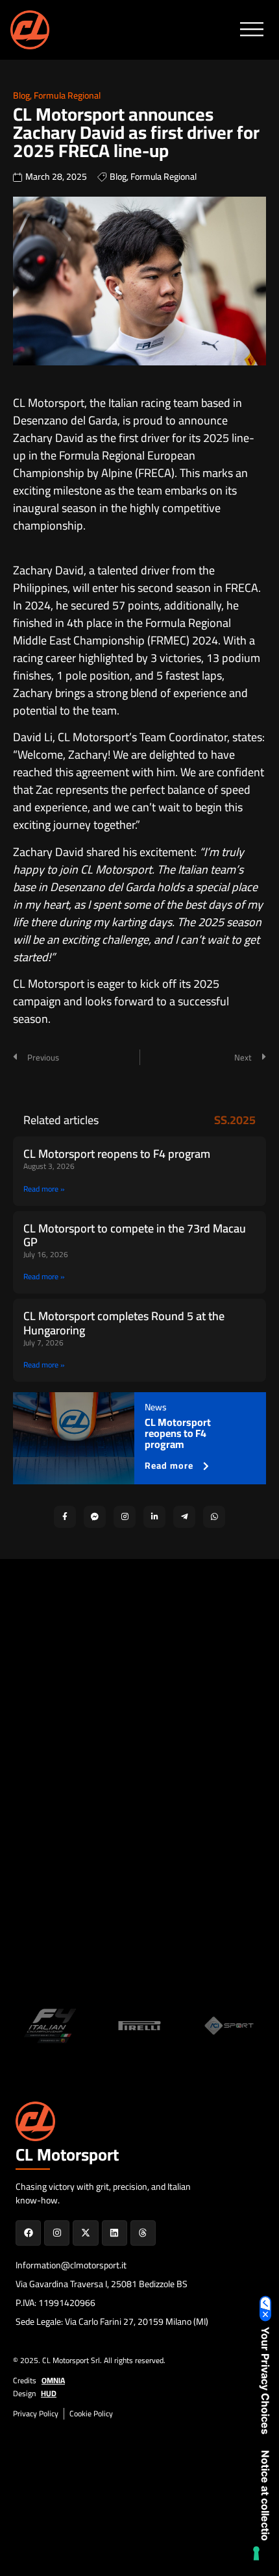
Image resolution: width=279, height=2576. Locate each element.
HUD (49, 2393)
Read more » (44, 1189)
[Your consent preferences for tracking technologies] (256, 2553)
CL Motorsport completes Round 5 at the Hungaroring (124, 1323)
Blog (21, 95)
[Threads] (143, 2233)
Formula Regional (67, 95)
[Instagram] (57, 2233)
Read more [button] (169, 1466)
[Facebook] (28, 2233)
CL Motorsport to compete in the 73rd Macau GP (135, 1235)
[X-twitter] (85, 2233)
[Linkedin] (115, 2233)
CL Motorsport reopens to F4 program (117, 1154)
